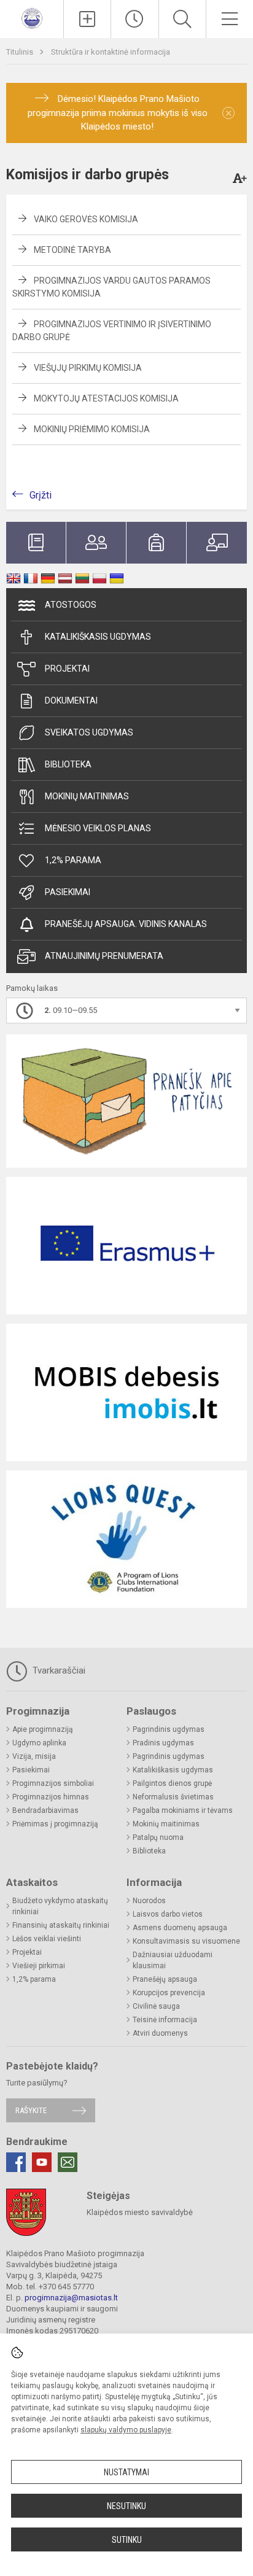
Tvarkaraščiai (58, 1670)
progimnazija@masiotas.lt (71, 2298)
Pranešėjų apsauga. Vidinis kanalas (126, 924)
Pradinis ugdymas (163, 1743)
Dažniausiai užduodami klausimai (173, 1960)
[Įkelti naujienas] (87, 19)
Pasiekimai (68, 892)
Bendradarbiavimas (45, 1810)
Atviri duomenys (160, 2033)
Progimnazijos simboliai (53, 1783)
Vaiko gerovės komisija (86, 219)
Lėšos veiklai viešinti (47, 1939)
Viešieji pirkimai (39, 1966)
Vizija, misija (34, 1756)
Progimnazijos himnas (51, 1797)
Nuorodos (149, 1901)
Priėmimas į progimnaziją (55, 1824)
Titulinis (21, 52)
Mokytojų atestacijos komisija (106, 398)
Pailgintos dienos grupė (172, 1783)
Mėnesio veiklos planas (98, 828)
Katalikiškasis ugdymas (98, 637)
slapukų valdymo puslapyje (126, 2430)
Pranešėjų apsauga (165, 1979)
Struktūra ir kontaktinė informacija (111, 52)
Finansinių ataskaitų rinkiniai (61, 1925)
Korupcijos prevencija (169, 1993)
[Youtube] (42, 2162)
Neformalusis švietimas (173, 1797)
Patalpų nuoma (158, 1837)
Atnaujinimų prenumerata (104, 956)
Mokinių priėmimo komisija (92, 429)
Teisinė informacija (165, 2020)
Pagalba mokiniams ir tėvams (183, 1810)
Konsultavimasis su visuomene (186, 1941)
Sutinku (127, 2540)
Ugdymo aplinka (39, 1743)
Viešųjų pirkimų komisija (88, 368)
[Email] (68, 2162)
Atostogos (71, 605)
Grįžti (41, 495)
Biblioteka (68, 764)
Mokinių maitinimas (87, 796)
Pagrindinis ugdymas (169, 1729)
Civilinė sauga (156, 2006)
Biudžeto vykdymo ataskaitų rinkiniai (60, 1906)
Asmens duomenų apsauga (180, 1928)
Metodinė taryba (72, 250)
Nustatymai (126, 2472)
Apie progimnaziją (43, 1729)
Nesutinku (126, 2506)
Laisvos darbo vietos (168, 1914)
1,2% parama (73, 860)
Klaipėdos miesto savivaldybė (140, 2212)
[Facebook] (16, 2162)
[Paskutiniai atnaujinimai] (134, 19)
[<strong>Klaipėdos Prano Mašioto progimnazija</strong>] (32, 17)
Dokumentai (71, 700)
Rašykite (31, 2110)
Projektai (67, 669)
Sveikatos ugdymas (89, 732)
